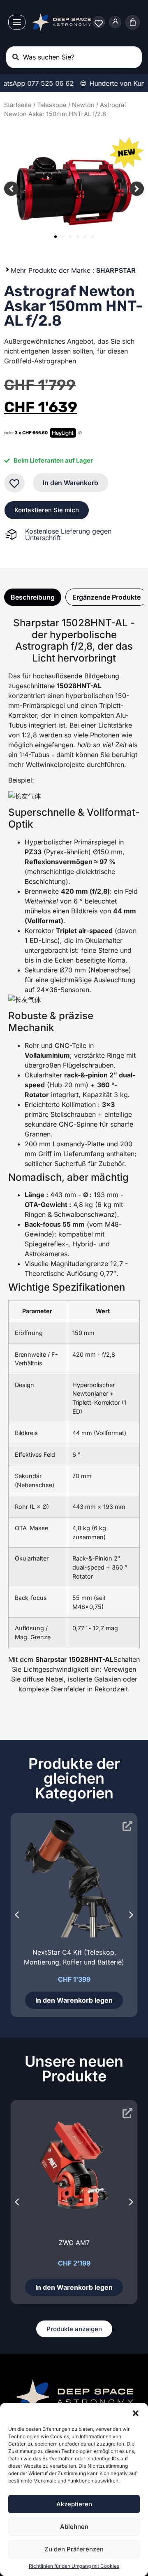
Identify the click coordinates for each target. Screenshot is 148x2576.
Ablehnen (74, 2527)
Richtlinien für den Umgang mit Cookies (74, 2566)
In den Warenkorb (71, 483)
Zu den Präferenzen (74, 2549)
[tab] (33, 597)
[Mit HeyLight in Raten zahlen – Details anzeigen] (80, 433)
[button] (136, 2413)
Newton (83, 105)
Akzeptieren (74, 2504)
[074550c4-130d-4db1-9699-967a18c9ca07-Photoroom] (74, 189)
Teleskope (52, 105)
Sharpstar (116, 270)
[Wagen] (133, 22)
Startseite (18, 105)
